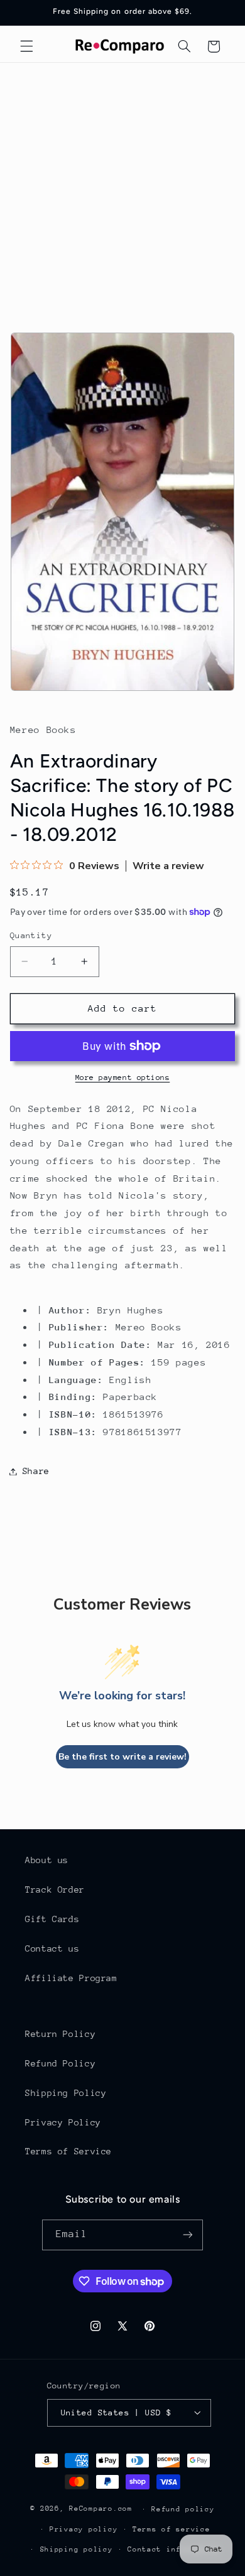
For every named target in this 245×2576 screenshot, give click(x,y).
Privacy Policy (63, 2122)
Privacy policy (84, 2529)
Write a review (168, 866)
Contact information (174, 2549)
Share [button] (36, 1471)
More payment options (123, 1077)
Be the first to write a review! (122, 1757)
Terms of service (171, 2529)
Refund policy (183, 2509)
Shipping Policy (66, 2093)
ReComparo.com (101, 2509)
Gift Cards (52, 1919)
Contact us (52, 1948)
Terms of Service (68, 2151)
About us (47, 1860)
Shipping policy (77, 2549)
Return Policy (60, 2034)
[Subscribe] (188, 2235)
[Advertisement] (122, 191)
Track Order (55, 1889)
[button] (26, 46)
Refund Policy (60, 2063)
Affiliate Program (71, 1978)
